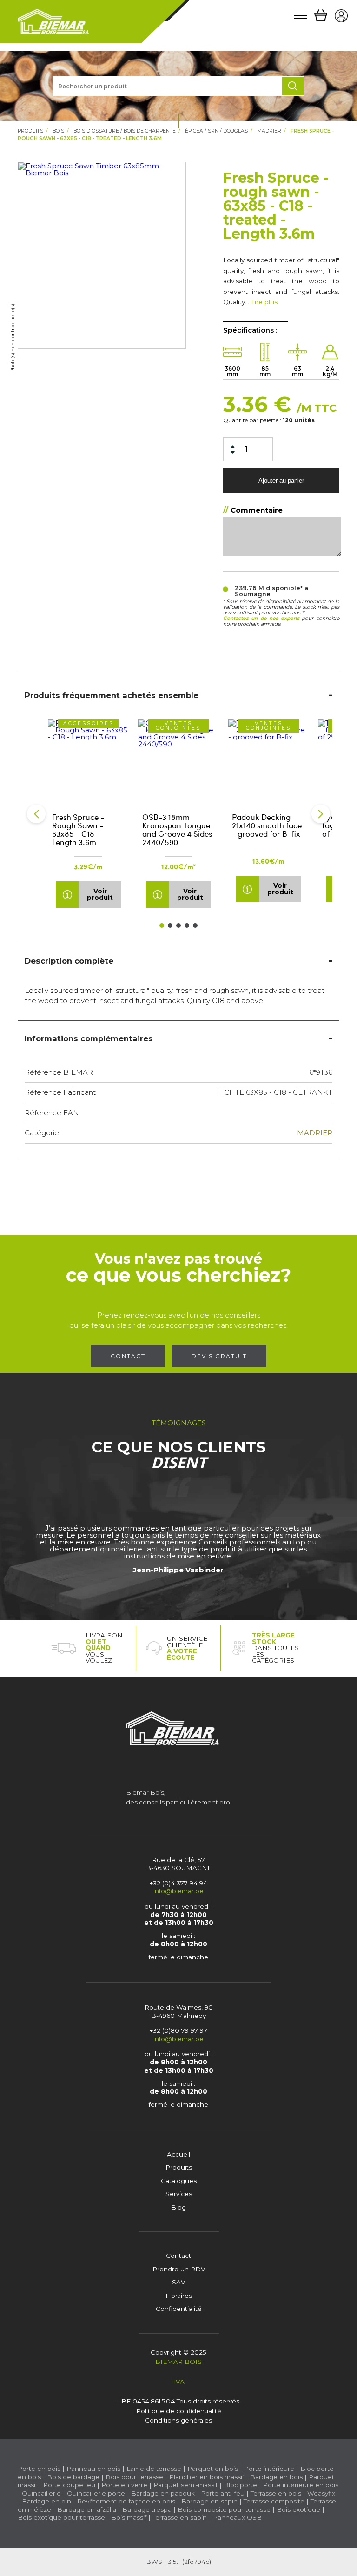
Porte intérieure (269, 2469)
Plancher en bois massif (207, 2477)
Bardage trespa (147, 2509)
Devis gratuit (219, 1356)
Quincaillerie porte (96, 2493)
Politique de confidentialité (179, 2411)
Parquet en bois (213, 2469)
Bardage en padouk (163, 2493)
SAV (178, 2282)
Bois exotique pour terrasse (61, 2517)
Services (179, 2194)
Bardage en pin (46, 2501)
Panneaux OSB (237, 2517)
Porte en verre (124, 2485)
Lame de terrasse (154, 2469)
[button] (36, 814)
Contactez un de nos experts (261, 618)
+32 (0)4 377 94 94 (178, 1883)
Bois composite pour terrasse (224, 2509)
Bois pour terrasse (134, 2477)
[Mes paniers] (321, 16)
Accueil (178, 2154)
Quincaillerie (41, 2493)
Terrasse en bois (276, 2493)
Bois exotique (298, 2509)
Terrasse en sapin (180, 2517)
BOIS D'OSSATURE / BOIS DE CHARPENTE (125, 131)
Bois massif (129, 2517)
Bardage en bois (275, 2477)
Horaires (179, 2296)
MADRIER (269, 131)
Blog (178, 2207)
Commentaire (257, 510)
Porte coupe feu (69, 2485)
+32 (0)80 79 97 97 (178, 2030)
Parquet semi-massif (185, 2485)
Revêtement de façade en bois (126, 2501)
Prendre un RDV (179, 2269)
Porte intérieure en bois (301, 2485)
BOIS (58, 131)
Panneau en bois (93, 2469)
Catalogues (179, 2181)
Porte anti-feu (223, 2493)
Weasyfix (321, 2493)
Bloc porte (240, 2485)
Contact (128, 1356)
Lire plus (264, 302)
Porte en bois (39, 2469)
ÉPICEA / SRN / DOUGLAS (216, 131)
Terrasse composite (274, 2501)
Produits (30, 131)
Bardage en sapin (209, 2501)
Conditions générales (178, 2420)
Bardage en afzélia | (89, 2509)
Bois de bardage (73, 2477)
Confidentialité (179, 2309)
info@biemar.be (178, 1891)
